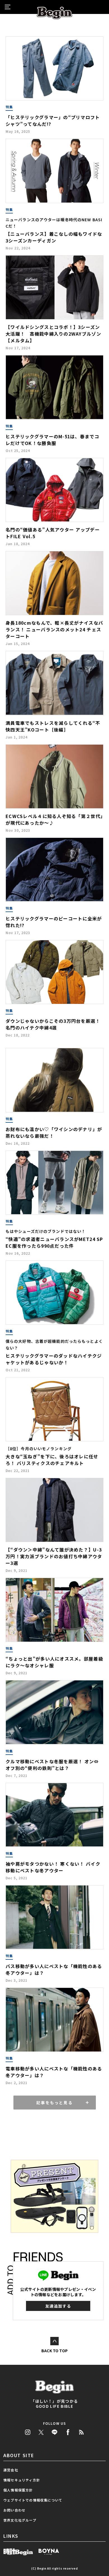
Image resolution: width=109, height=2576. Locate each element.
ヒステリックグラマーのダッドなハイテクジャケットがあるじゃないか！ (54, 1359)
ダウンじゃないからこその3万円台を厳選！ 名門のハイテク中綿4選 (53, 1024)
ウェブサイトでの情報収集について (33, 2500)
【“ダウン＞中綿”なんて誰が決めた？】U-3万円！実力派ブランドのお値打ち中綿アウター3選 (54, 1556)
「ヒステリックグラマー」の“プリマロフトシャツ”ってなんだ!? (53, 121)
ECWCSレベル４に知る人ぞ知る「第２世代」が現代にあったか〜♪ (54, 819)
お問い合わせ (14, 2510)
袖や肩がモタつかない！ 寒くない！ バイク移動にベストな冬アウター (53, 1867)
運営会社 (11, 2470)
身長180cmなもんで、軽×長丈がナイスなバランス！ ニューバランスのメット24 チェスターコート (54, 629)
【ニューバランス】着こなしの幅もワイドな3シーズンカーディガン (54, 237)
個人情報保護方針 (18, 2490)
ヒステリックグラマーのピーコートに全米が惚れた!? (54, 922)
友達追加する (58, 2306)
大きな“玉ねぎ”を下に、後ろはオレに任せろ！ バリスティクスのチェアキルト (52, 1460)
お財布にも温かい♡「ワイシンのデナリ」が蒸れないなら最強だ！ (54, 1132)
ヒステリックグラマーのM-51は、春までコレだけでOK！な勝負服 (52, 440)
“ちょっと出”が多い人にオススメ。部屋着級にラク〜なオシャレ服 (54, 1662)
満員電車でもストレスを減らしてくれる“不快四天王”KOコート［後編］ (53, 726)
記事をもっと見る (54, 2103)
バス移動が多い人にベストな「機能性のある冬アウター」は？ (54, 1969)
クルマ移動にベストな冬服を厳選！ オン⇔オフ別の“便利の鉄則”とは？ (52, 1765)
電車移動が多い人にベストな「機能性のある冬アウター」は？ (54, 2072)
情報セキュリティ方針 (22, 2480)
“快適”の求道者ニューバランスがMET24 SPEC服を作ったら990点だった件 (54, 1242)
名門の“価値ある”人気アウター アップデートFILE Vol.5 (53, 533)
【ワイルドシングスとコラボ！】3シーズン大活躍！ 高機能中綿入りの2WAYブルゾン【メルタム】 (53, 334)
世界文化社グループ (20, 2520)
